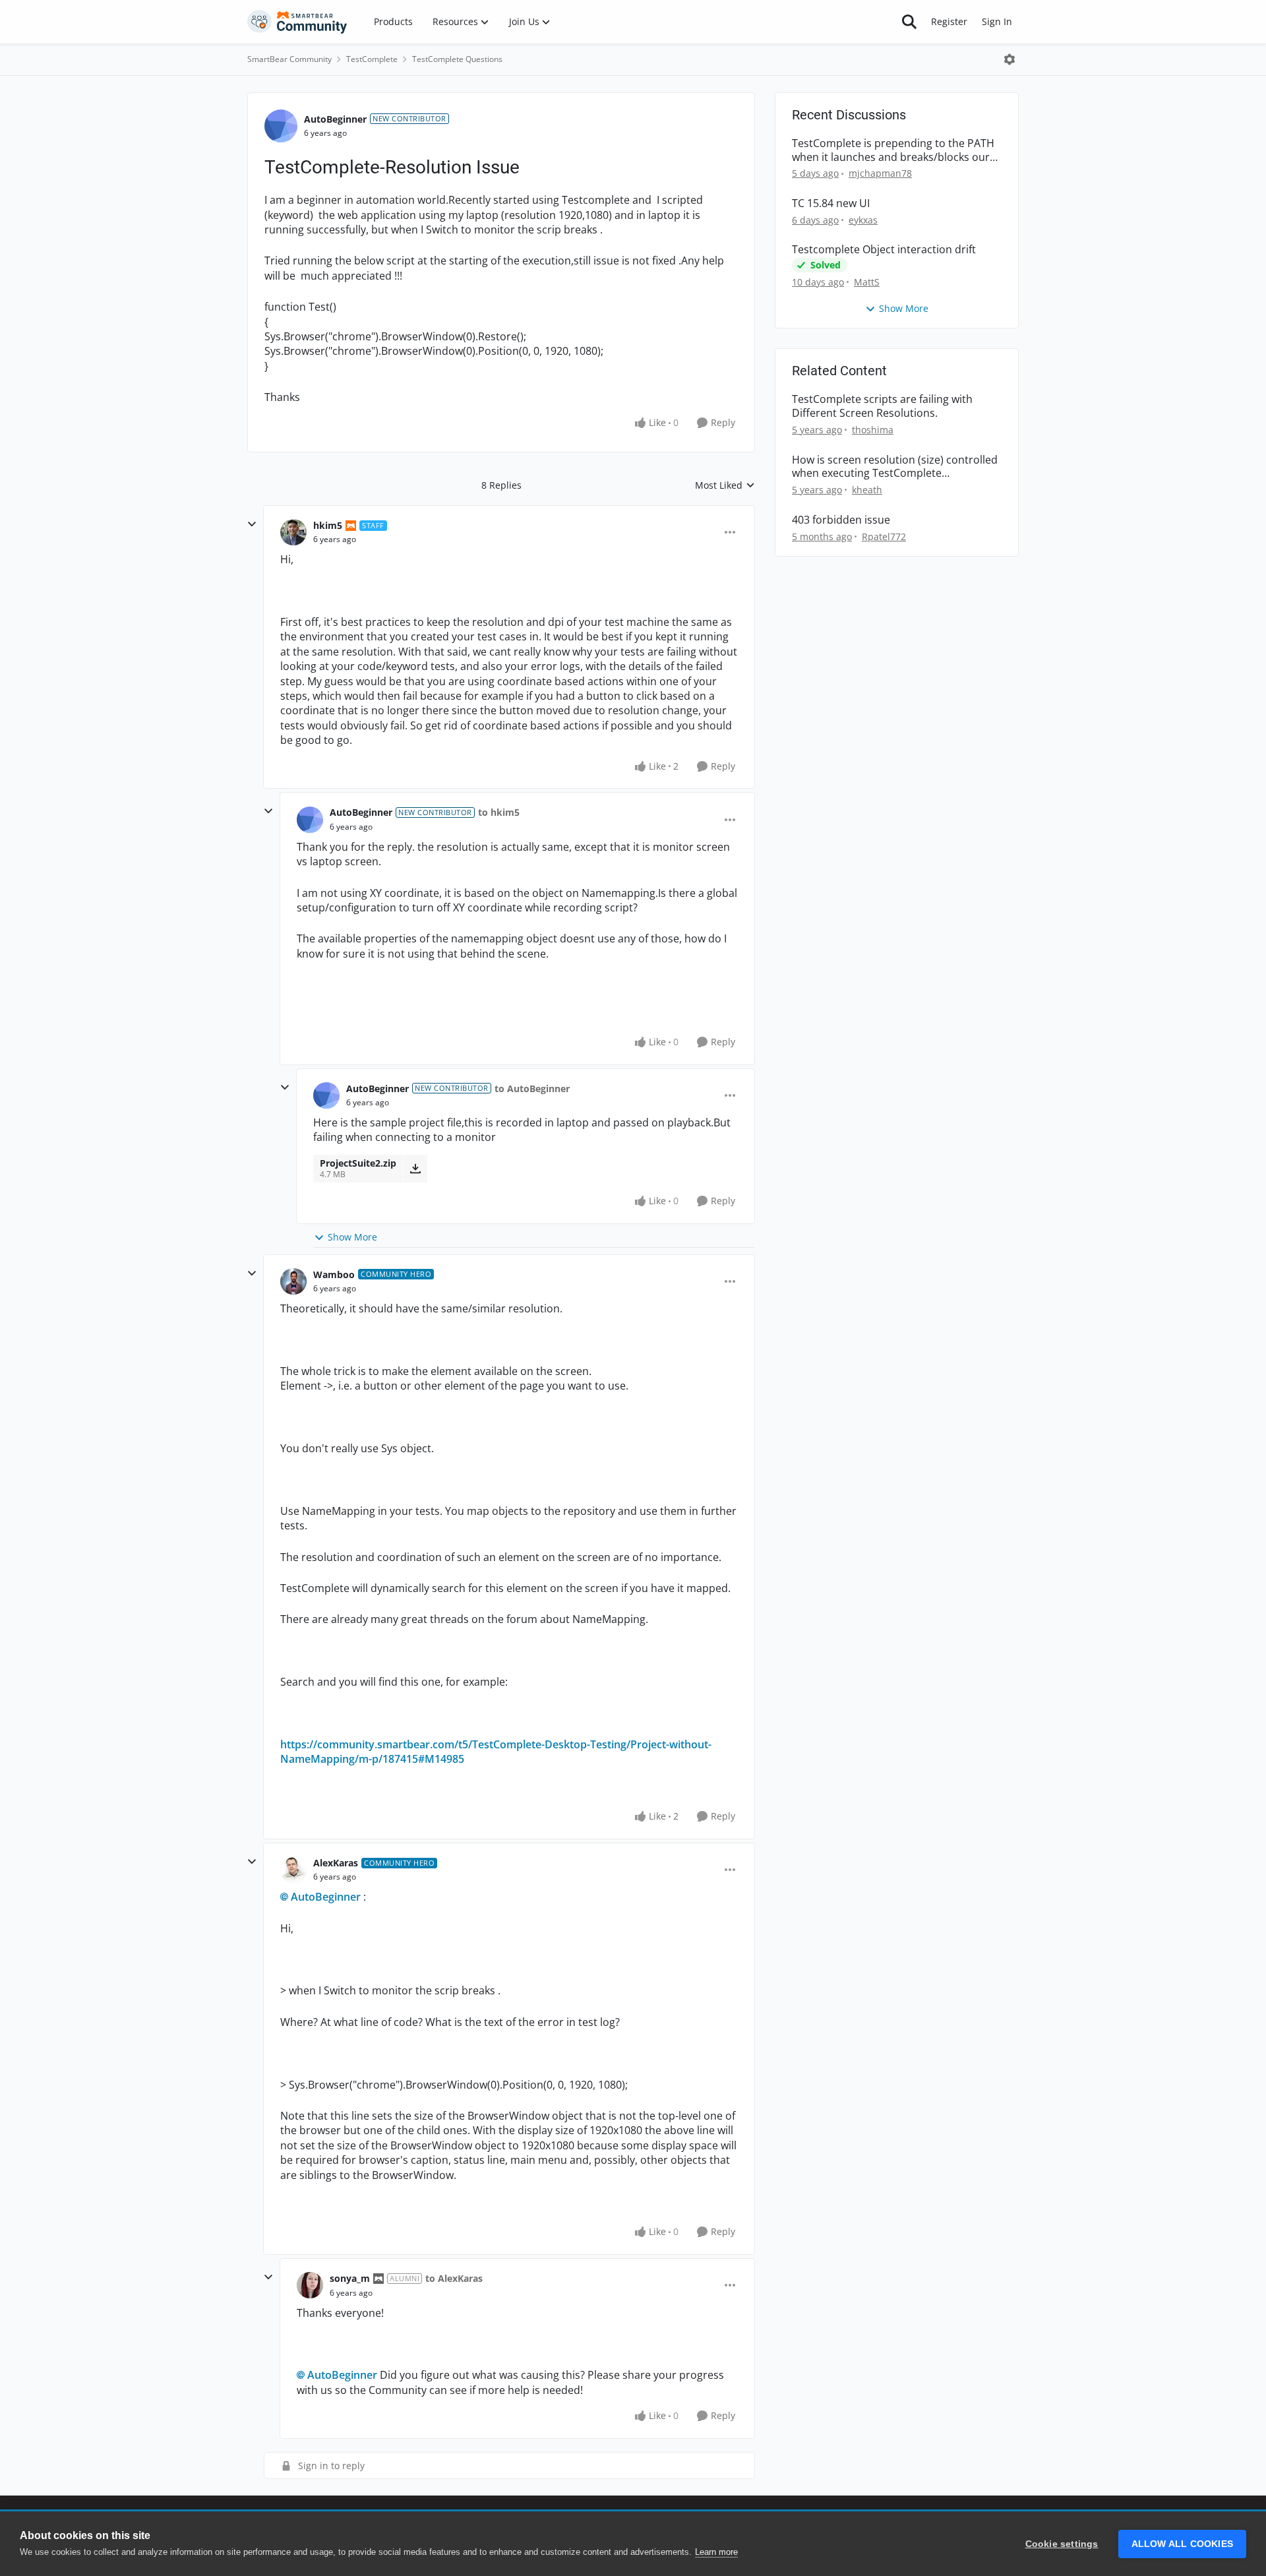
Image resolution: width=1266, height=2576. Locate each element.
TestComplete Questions (457, 59)
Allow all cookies (1182, 2544)
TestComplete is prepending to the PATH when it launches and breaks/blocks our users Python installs (893, 150)
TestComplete (372, 59)
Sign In (997, 21)
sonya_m (350, 2278)
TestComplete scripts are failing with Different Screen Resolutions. (882, 406)
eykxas (863, 220)
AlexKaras (336, 1863)
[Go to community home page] (297, 22)
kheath (867, 490)
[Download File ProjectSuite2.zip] (415, 1169)
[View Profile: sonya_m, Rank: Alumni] (310, 2285)
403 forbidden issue (841, 520)
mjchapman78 (880, 173)
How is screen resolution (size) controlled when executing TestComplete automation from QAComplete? (895, 467)
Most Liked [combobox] (725, 485)
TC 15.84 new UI (831, 203)
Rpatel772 (884, 537)
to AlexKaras (454, 2278)
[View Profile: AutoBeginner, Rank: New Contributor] (281, 126)
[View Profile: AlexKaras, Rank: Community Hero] (293, 1870)
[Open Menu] (1010, 59)
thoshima (873, 430)
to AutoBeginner (532, 1089)
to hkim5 (499, 812)
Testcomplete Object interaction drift (884, 250)
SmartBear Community (289, 59)
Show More (352, 1237)
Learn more (716, 2552)
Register (949, 21)
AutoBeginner (335, 119)
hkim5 (328, 525)
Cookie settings (1062, 2544)
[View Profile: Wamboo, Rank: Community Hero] (293, 1281)
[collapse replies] (252, 524)
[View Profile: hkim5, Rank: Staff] (293, 532)
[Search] (909, 22)
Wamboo (334, 1274)
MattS (867, 282)
